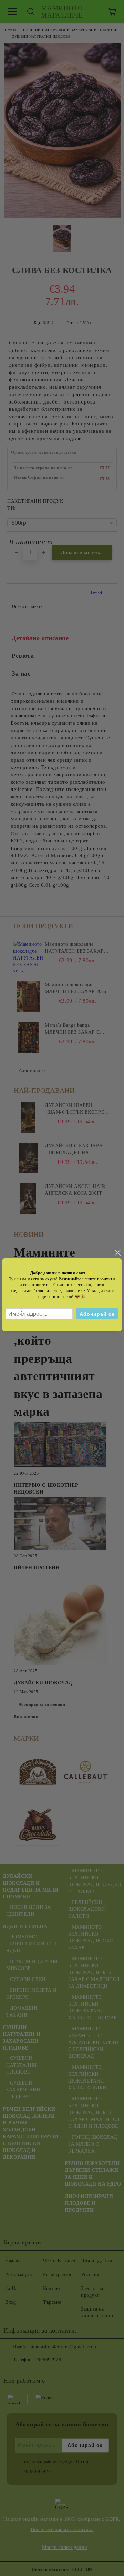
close (117, 1253)
